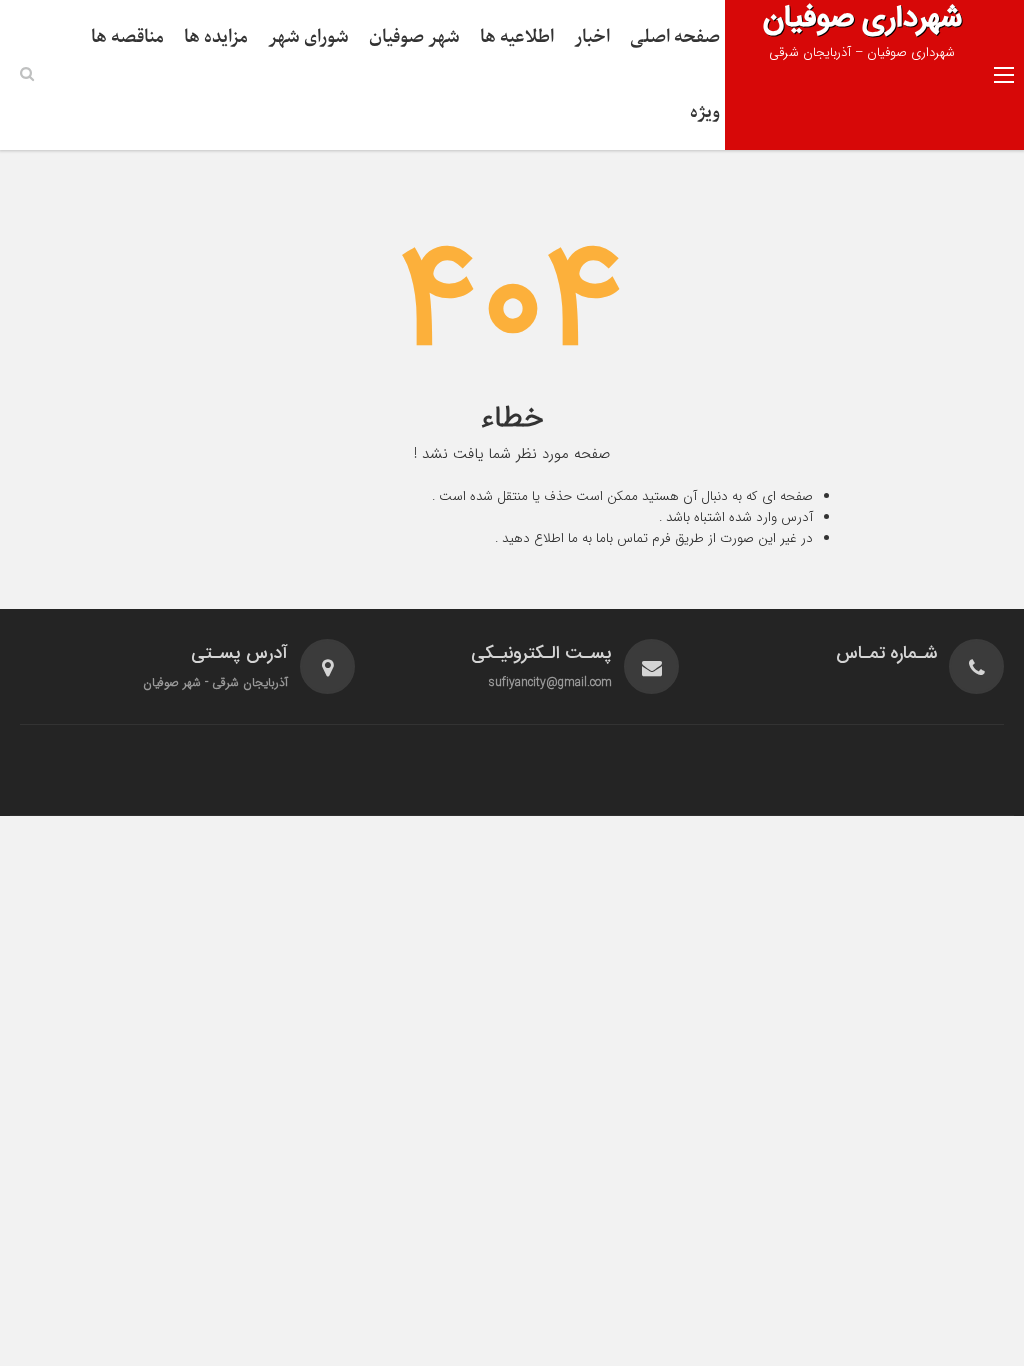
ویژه (705, 112)
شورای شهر (308, 37)
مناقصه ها (127, 37)
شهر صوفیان (414, 37)
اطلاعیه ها (517, 37)
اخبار (592, 37)
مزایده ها (216, 37)
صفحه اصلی (675, 37)
